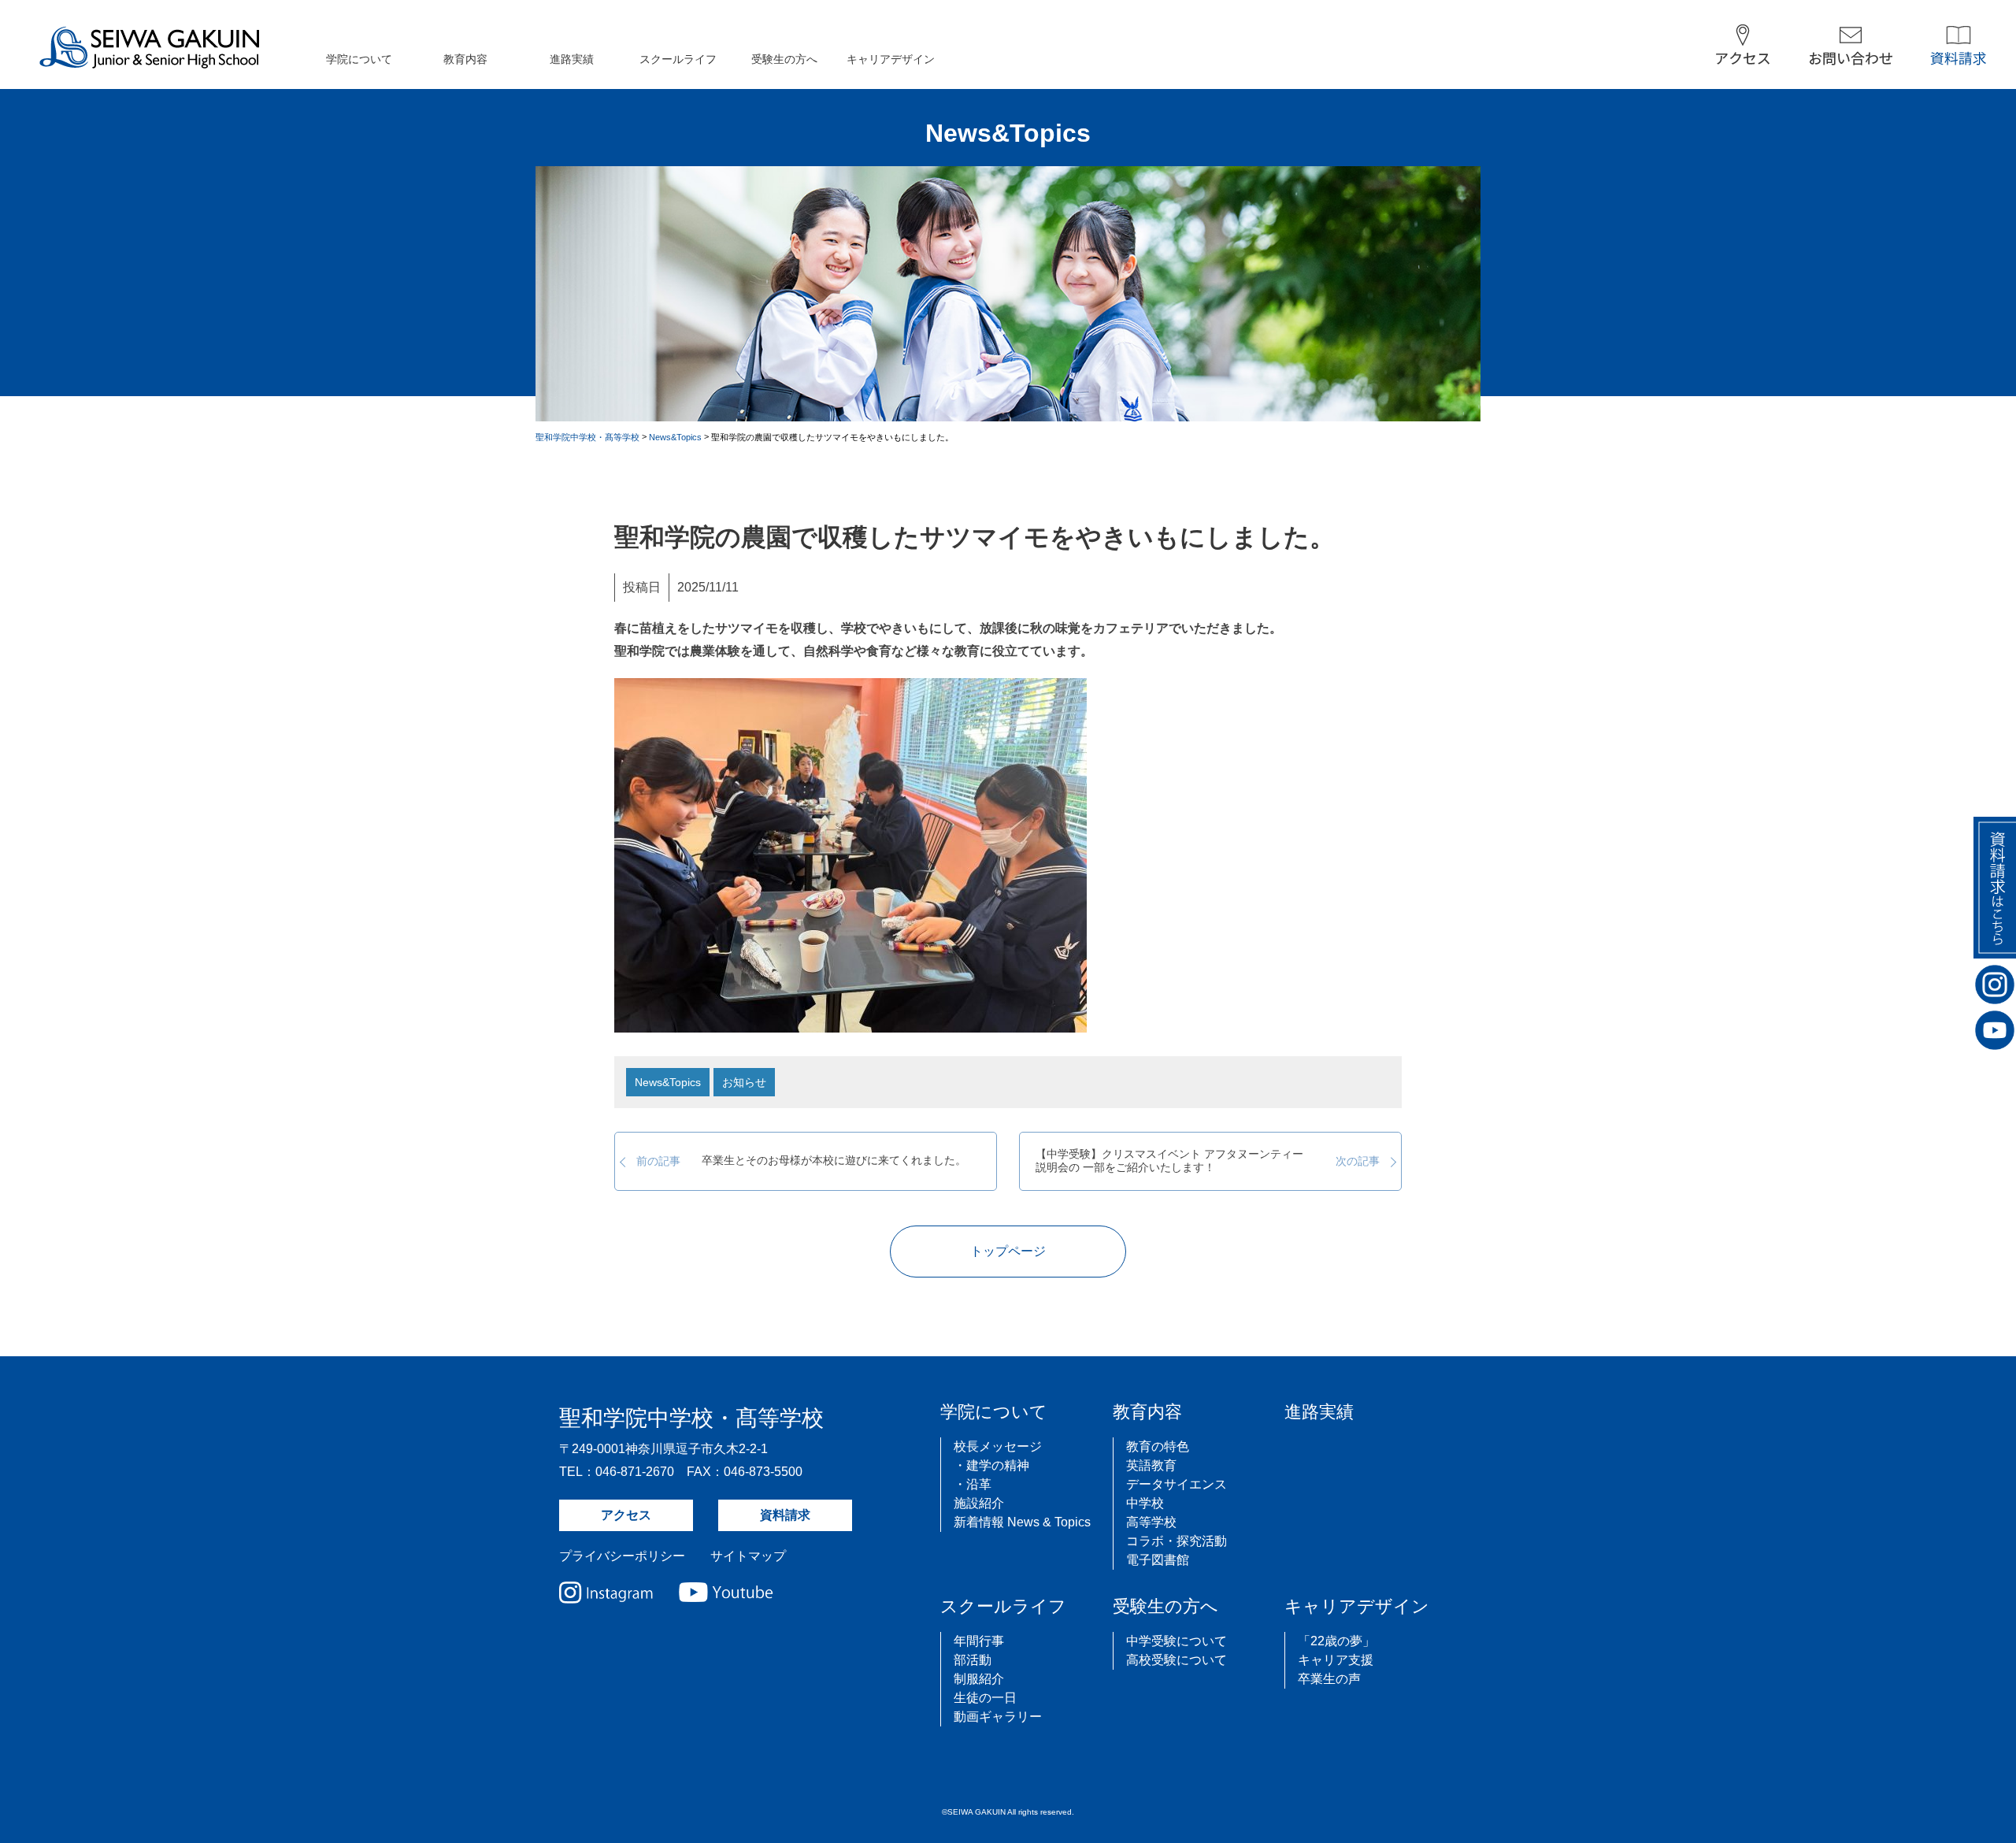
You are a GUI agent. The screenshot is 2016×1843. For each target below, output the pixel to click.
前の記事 (801, 1161)
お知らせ (744, 1082)
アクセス (626, 1515)
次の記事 (1208, 1161)
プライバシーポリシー (622, 1556)
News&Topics (668, 1082)
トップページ (1008, 1251)
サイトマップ (748, 1556)
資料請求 (785, 1515)
